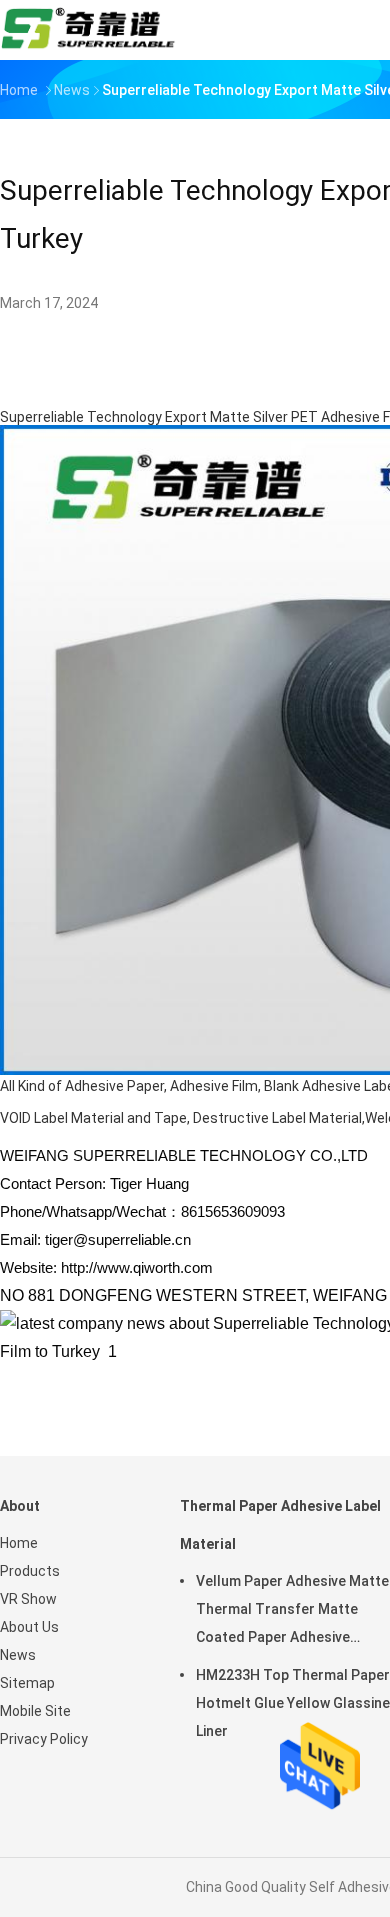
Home (19, 1543)
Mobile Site (35, 1711)
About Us (29, 1627)
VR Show (28, 1599)
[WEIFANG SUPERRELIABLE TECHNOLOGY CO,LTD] (88, 30)
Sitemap (27, 1683)
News (18, 1655)
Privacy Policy (44, 1739)
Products (30, 1571)
